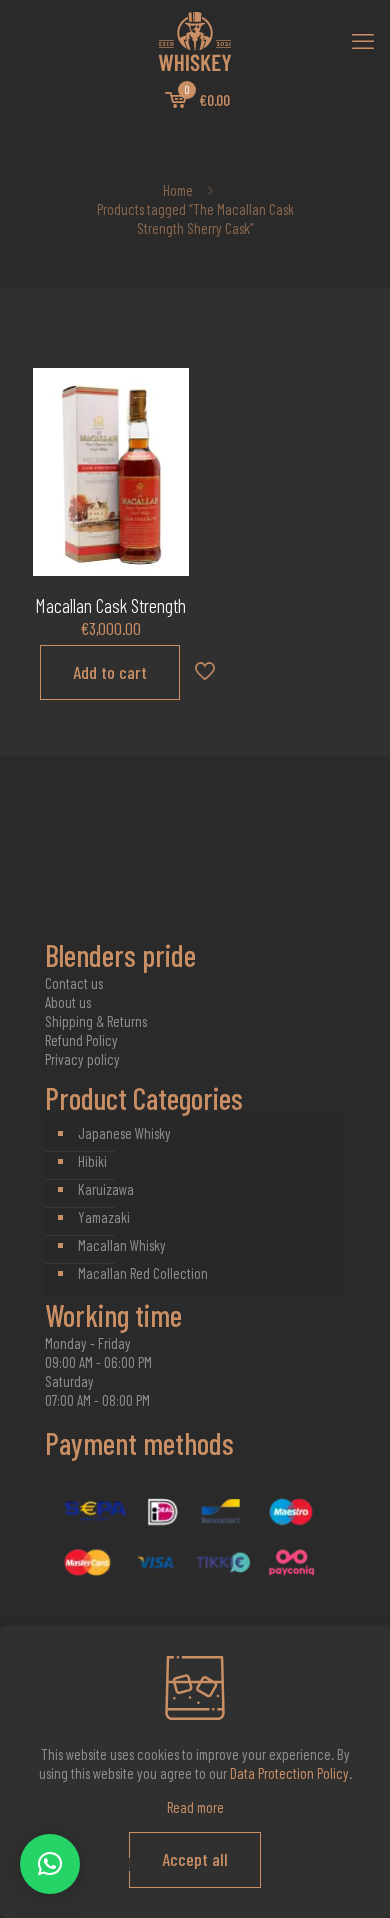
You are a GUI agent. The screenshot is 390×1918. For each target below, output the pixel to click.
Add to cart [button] (110, 672)
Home (178, 190)
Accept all (195, 1859)
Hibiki (92, 1161)
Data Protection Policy (289, 1773)
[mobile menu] (363, 40)
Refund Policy (81, 1040)
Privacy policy (82, 1059)
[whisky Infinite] (195, 40)
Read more (195, 1807)
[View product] (166, 420)
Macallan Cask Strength (110, 605)
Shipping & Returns (96, 1021)
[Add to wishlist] (166, 449)
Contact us (74, 983)
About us (68, 1002)
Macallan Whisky (122, 1245)
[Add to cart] (166, 391)
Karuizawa (106, 1189)
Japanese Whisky (124, 1133)
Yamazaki (104, 1217)
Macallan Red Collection (143, 1273)
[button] (50, 1864)
